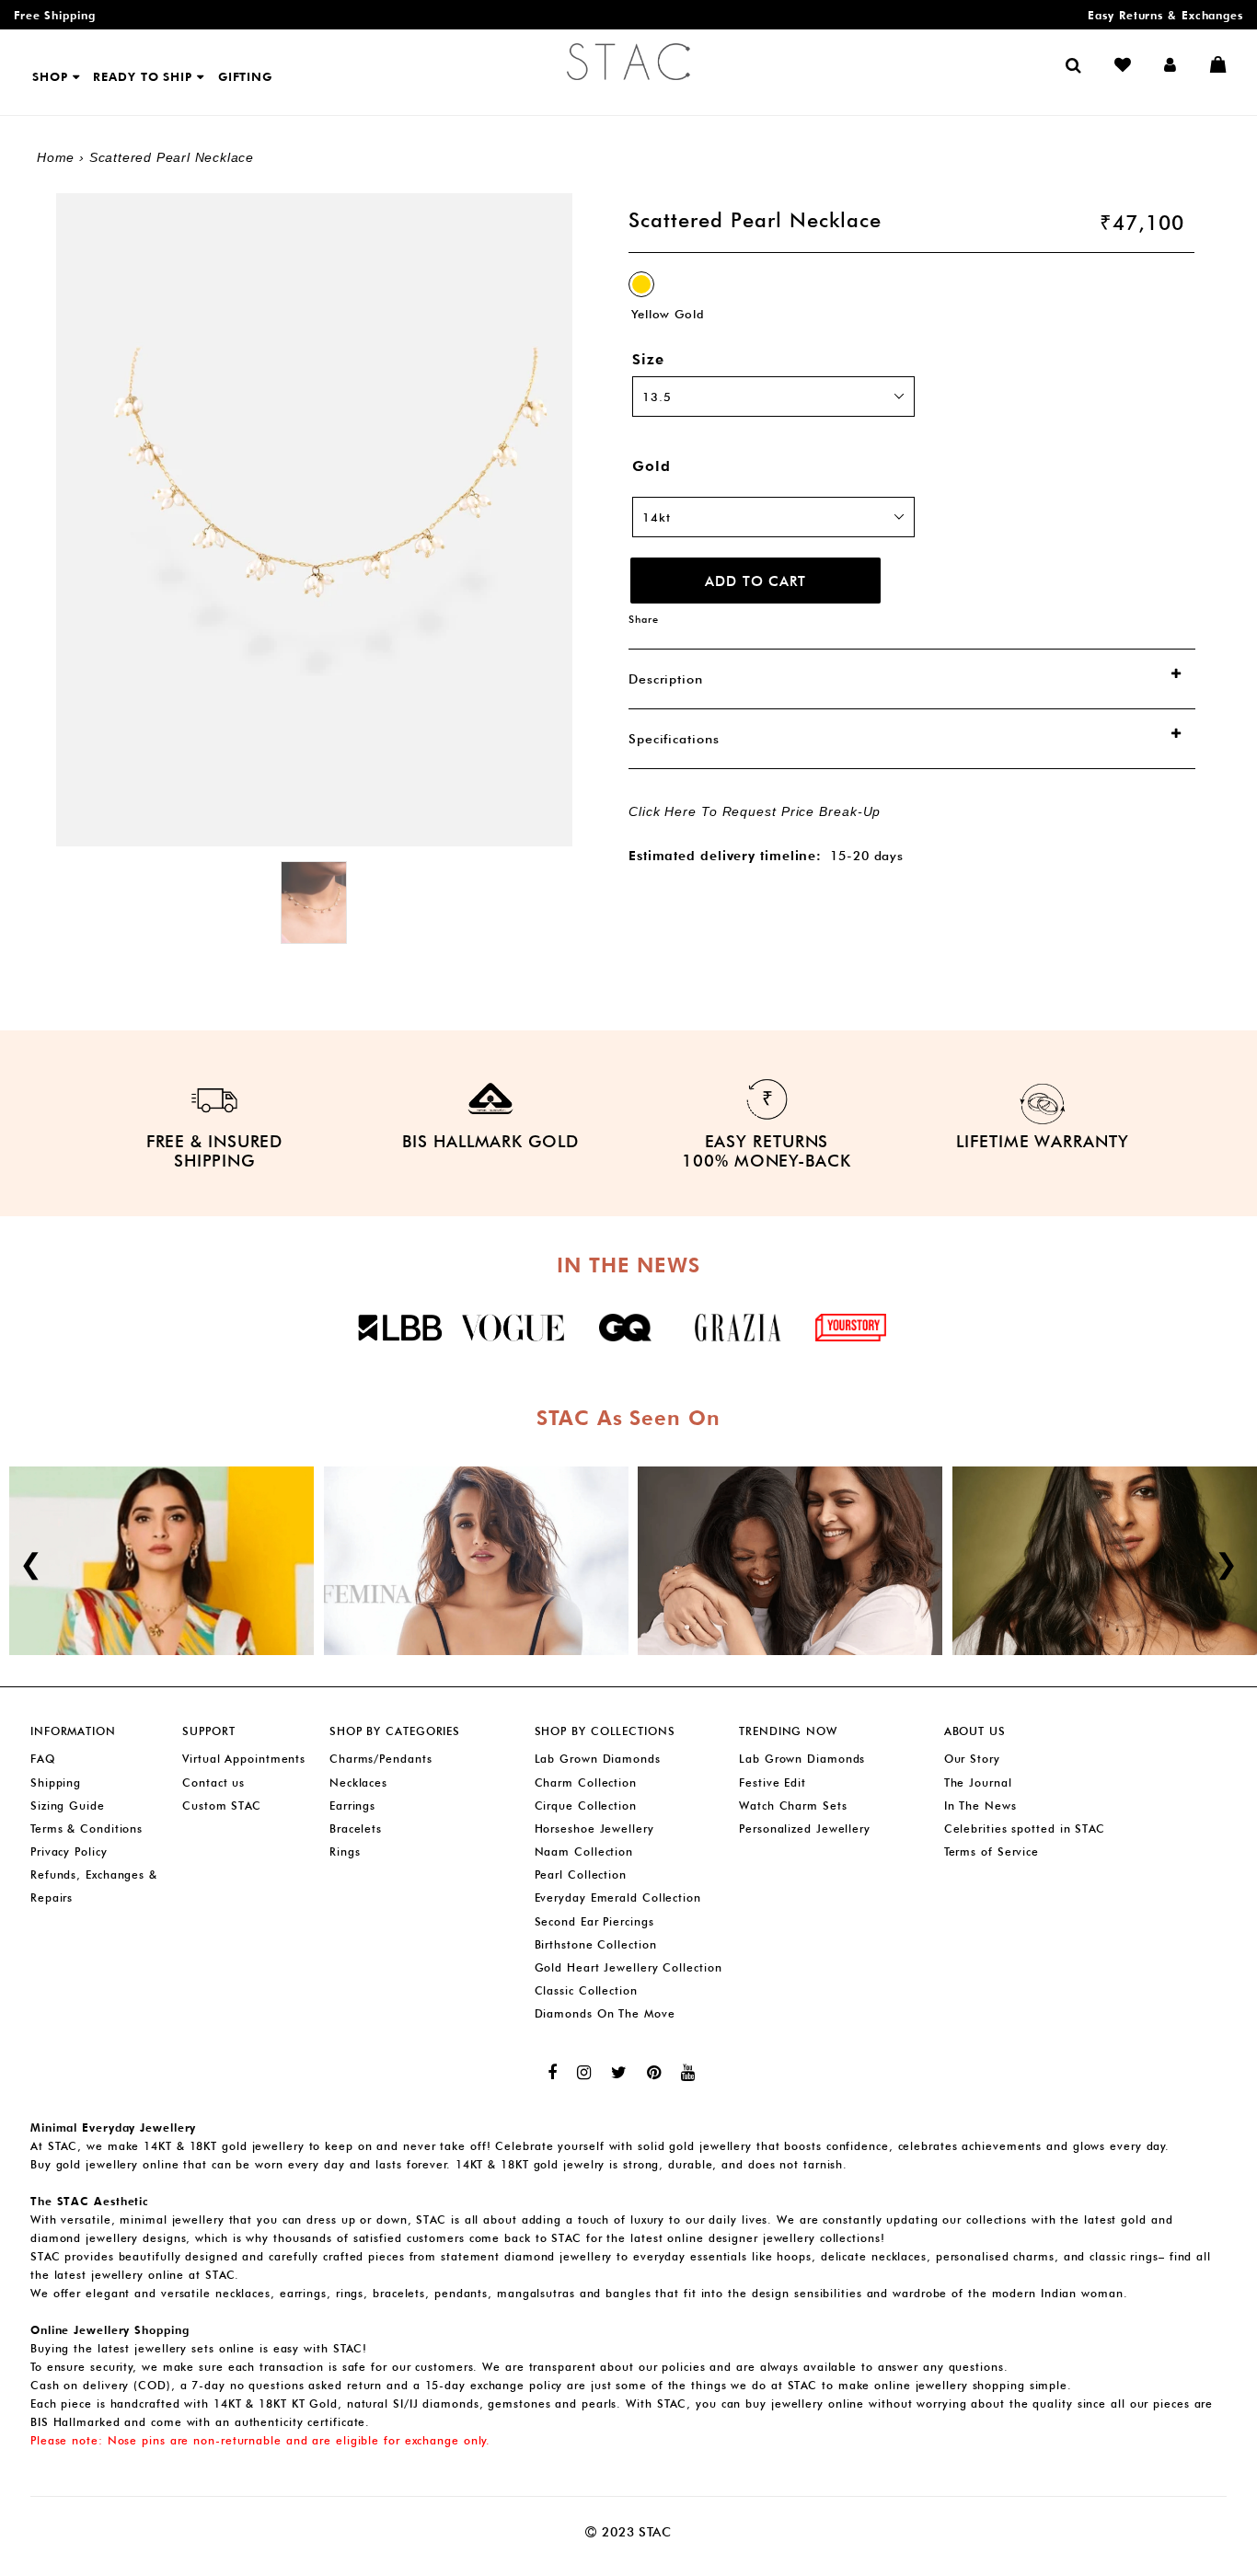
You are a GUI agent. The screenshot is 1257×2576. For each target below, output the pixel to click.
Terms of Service (992, 1851)
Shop (52, 76)
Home (56, 157)
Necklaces (358, 1782)
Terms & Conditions (86, 1828)
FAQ (43, 1759)
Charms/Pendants (381, 1759)
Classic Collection (586, 1990)
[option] (314, 903)
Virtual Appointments (244, 1759)
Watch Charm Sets (793, 1805)
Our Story (972, 1759)
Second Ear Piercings (594, 1921)
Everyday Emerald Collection (618, 1897)
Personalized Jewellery (805, 1828)
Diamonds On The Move (605, 2013)
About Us (975, 1731)
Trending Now (788, 1731)
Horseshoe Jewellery (594, 1828)
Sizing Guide (68, 1805)
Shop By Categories (395, 1731)
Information (73, 1731)
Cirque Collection (586, 1805)
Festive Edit (773, 1782)
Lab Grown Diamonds (598, 1759)
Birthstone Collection (596, 1944)
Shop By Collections (605, 1731)
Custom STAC (222, 1805)
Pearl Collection (581, 1874)
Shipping (56, 1782)
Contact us (213, 1782)
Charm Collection (586, 1782)
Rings (345, 1851)
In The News (980, 1805)
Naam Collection (584, 1851)
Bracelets (356, 1828)
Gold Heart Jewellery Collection (628, 1967)
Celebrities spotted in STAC (1025, 1828)
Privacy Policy (69, 1851)
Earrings (352, 1805)
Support (208, 1731)
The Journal (978, 1782)
